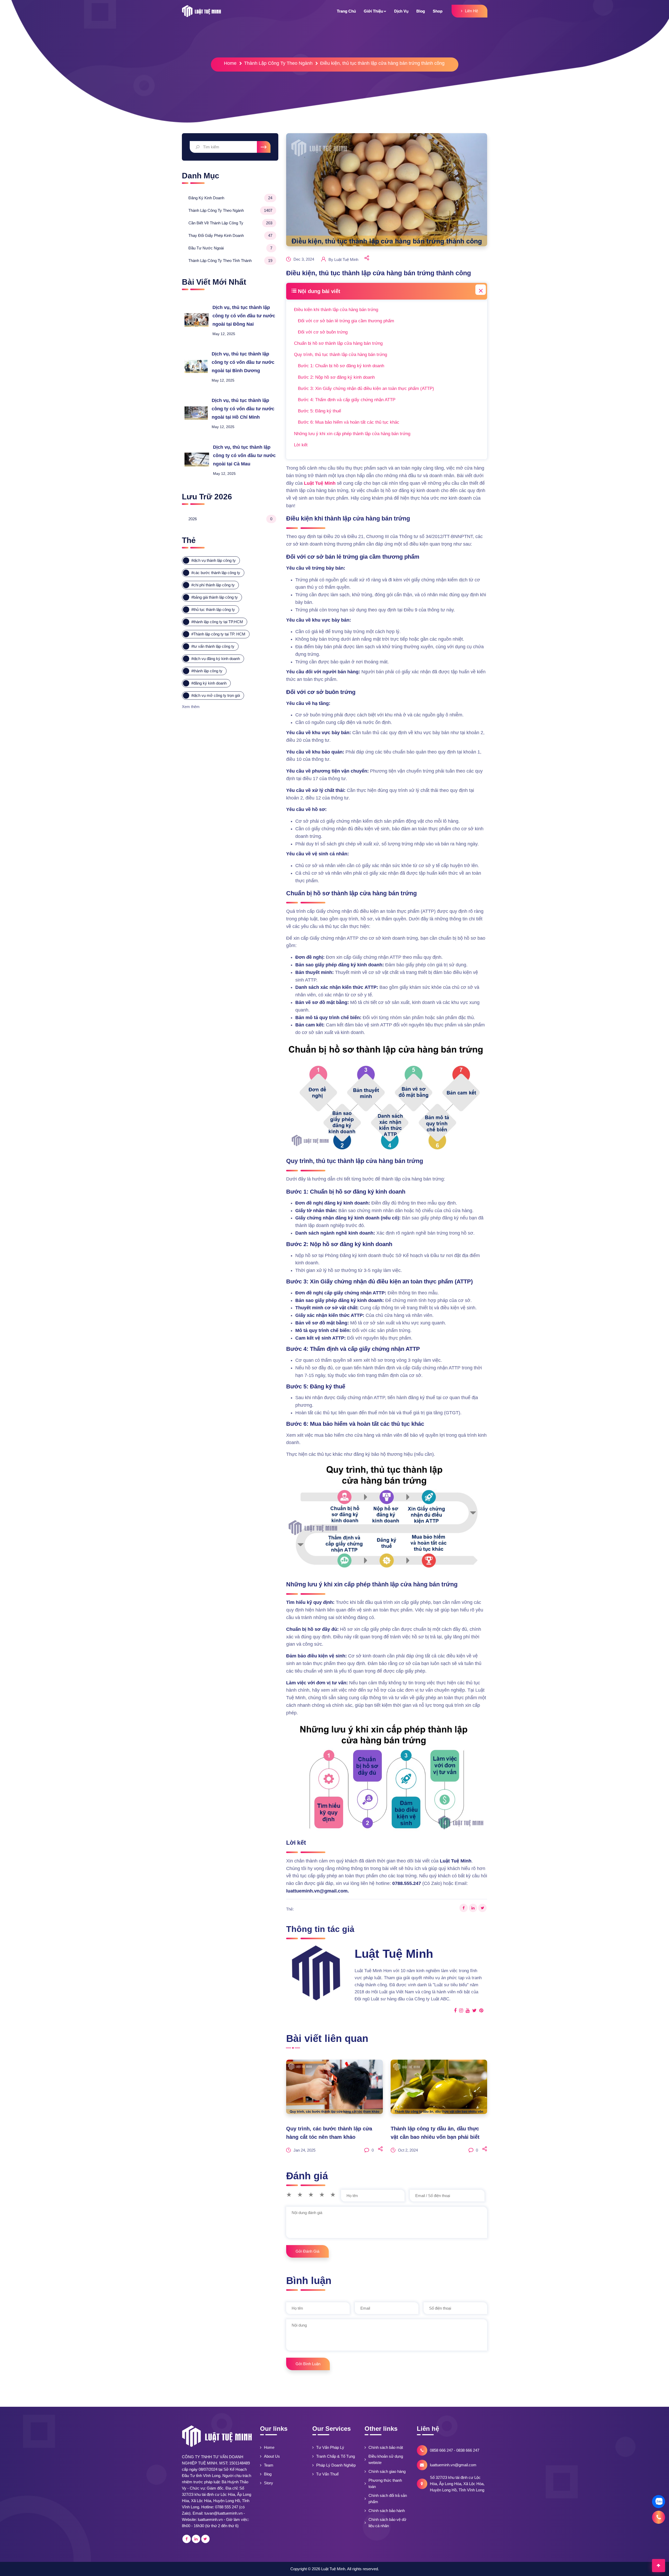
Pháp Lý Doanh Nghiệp (336, 2465)
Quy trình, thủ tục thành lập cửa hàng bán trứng (341, 355)
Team (269, 2465)
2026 (230, 519)
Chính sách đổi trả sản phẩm (388, 2499)
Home (230, 63)
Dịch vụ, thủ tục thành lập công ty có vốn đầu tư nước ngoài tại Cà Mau (244, 455)
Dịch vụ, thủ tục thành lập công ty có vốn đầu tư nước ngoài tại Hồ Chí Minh (243, 409)
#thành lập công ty (207, 671)
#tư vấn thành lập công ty (213, 646)
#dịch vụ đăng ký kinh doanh (216, 659)
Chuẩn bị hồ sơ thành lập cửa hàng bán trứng (339, 343)
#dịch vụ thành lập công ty (214, 560)
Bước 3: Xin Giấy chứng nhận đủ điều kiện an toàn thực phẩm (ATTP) (366, 389)
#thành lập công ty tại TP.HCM (217, 622)
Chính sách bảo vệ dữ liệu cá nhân (387, 2523)
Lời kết (301, 445)
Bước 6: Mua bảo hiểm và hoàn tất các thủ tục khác (349, 422)
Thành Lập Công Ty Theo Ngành (278, 63)
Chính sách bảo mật (386, 2447)
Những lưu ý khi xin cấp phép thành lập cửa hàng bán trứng (352, 434)
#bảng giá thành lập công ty (215, 597)
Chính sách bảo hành (387, 2511)
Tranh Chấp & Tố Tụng (336, 2456)
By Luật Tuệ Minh (343, 259)
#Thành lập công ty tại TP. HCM (218, 634)
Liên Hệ (471, 11)
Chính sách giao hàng (387, 2471)
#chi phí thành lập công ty (213, 585)
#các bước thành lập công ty (216, 573)
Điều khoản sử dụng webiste (386, 2459)
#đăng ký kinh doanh (209, 683)
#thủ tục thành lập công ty (213, 609)
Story (269, 2483)
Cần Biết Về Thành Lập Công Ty (230, 223)
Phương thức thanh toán (385, 2483)
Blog (268, 2474)
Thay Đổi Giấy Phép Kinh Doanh (230, 235)
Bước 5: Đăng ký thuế (319, 411)
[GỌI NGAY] (659, 2517)
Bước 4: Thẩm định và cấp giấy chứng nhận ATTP (347, 400)
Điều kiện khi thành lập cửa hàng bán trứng (337, 310)
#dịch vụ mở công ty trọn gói (216, 695)
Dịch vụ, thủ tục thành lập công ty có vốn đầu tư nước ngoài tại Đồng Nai (244, 316)
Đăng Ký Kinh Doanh (230, 198)
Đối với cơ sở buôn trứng (323, 332)
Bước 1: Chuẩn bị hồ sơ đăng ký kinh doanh (341, 366)
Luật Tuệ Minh (320, 483)
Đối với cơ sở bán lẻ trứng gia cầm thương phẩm (346, 321)
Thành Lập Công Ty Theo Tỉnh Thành (230, 261)
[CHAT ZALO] (659, 2502)
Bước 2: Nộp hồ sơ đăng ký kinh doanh (336, 377)
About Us (272, 2456)
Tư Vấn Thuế (327, 2474)
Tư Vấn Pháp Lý (330, 2447)
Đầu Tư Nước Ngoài (230, 248)
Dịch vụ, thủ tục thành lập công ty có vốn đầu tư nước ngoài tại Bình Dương (243, 362)
